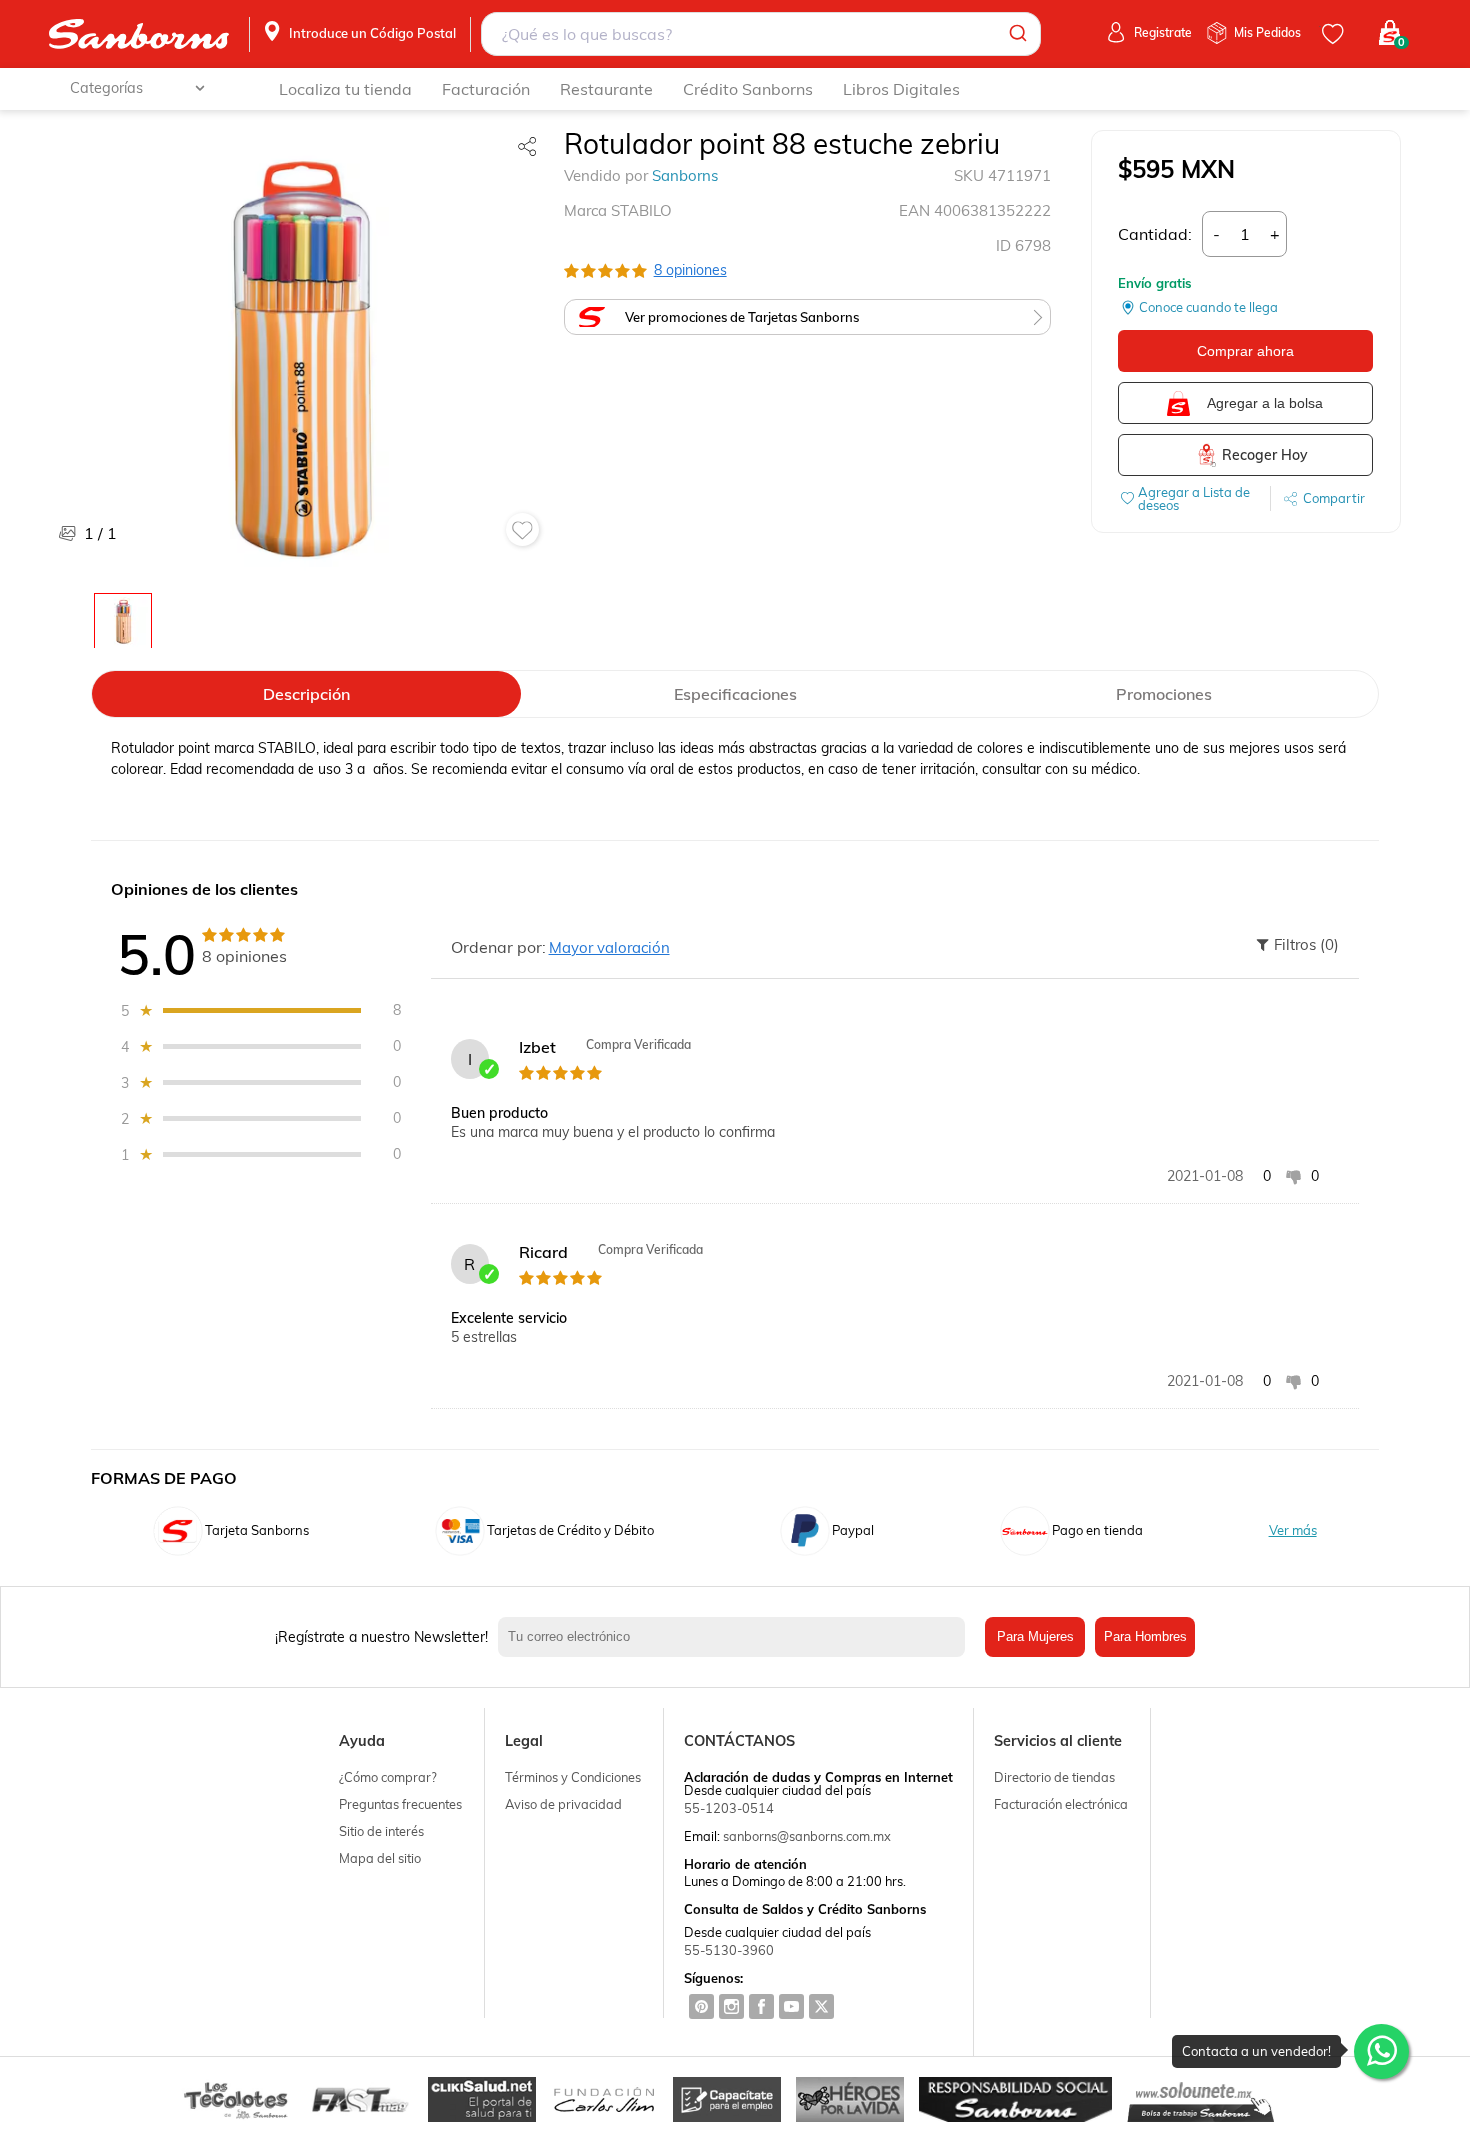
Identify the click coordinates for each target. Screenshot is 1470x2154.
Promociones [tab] (1164, 694)
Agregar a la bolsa (1265, 403)
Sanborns (685, 175)
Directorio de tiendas (1054, 1777)
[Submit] (1016, 34)
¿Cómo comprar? (388, 1777)
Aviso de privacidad (563, 1804)
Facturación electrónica (1061, 1804)
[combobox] (760, 34)
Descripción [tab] (306, 694)
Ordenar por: (498, 947)
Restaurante (606, 89)
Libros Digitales (901, 89)
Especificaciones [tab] (735, 694)
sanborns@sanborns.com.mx (807, 1836)
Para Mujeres (1035, 1636)
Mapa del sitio (380, 1858)
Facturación (486, 89)
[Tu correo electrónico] (736, 1637)
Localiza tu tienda (345, 89)
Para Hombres (1145, 1636)
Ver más (1293, 1530)
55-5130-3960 (729, 1950)
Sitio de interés (381, 1831)
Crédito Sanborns (748, 89)
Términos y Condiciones (573, 1777)
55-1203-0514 (729, 1808)
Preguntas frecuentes (400, 1804)
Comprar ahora (1245, 351)
